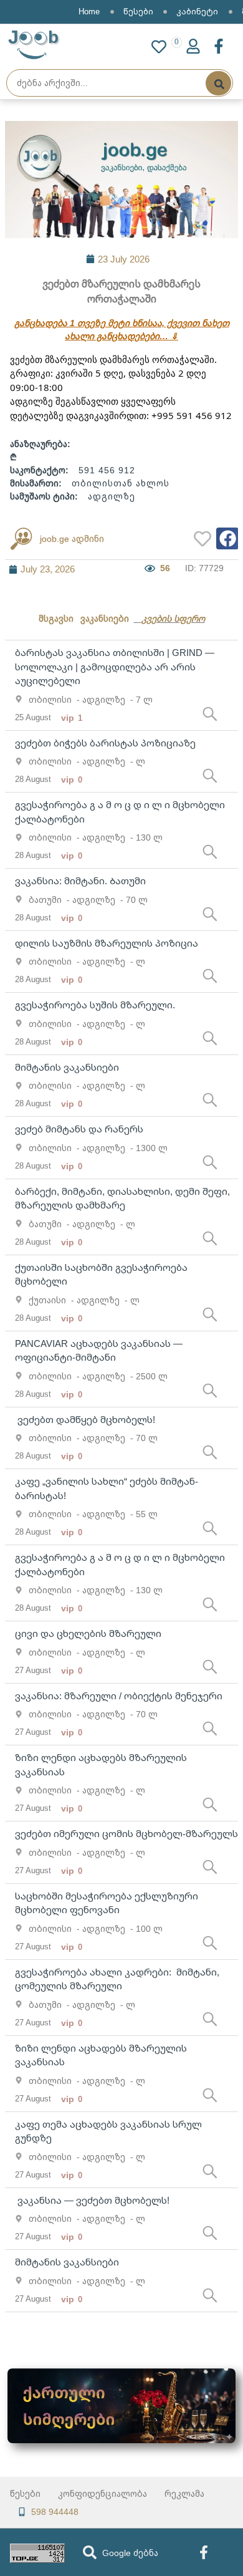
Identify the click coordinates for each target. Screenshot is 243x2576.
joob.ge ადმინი (72, 538)
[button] (227, 538)
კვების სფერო (173, 618)
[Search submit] (218, 83)
